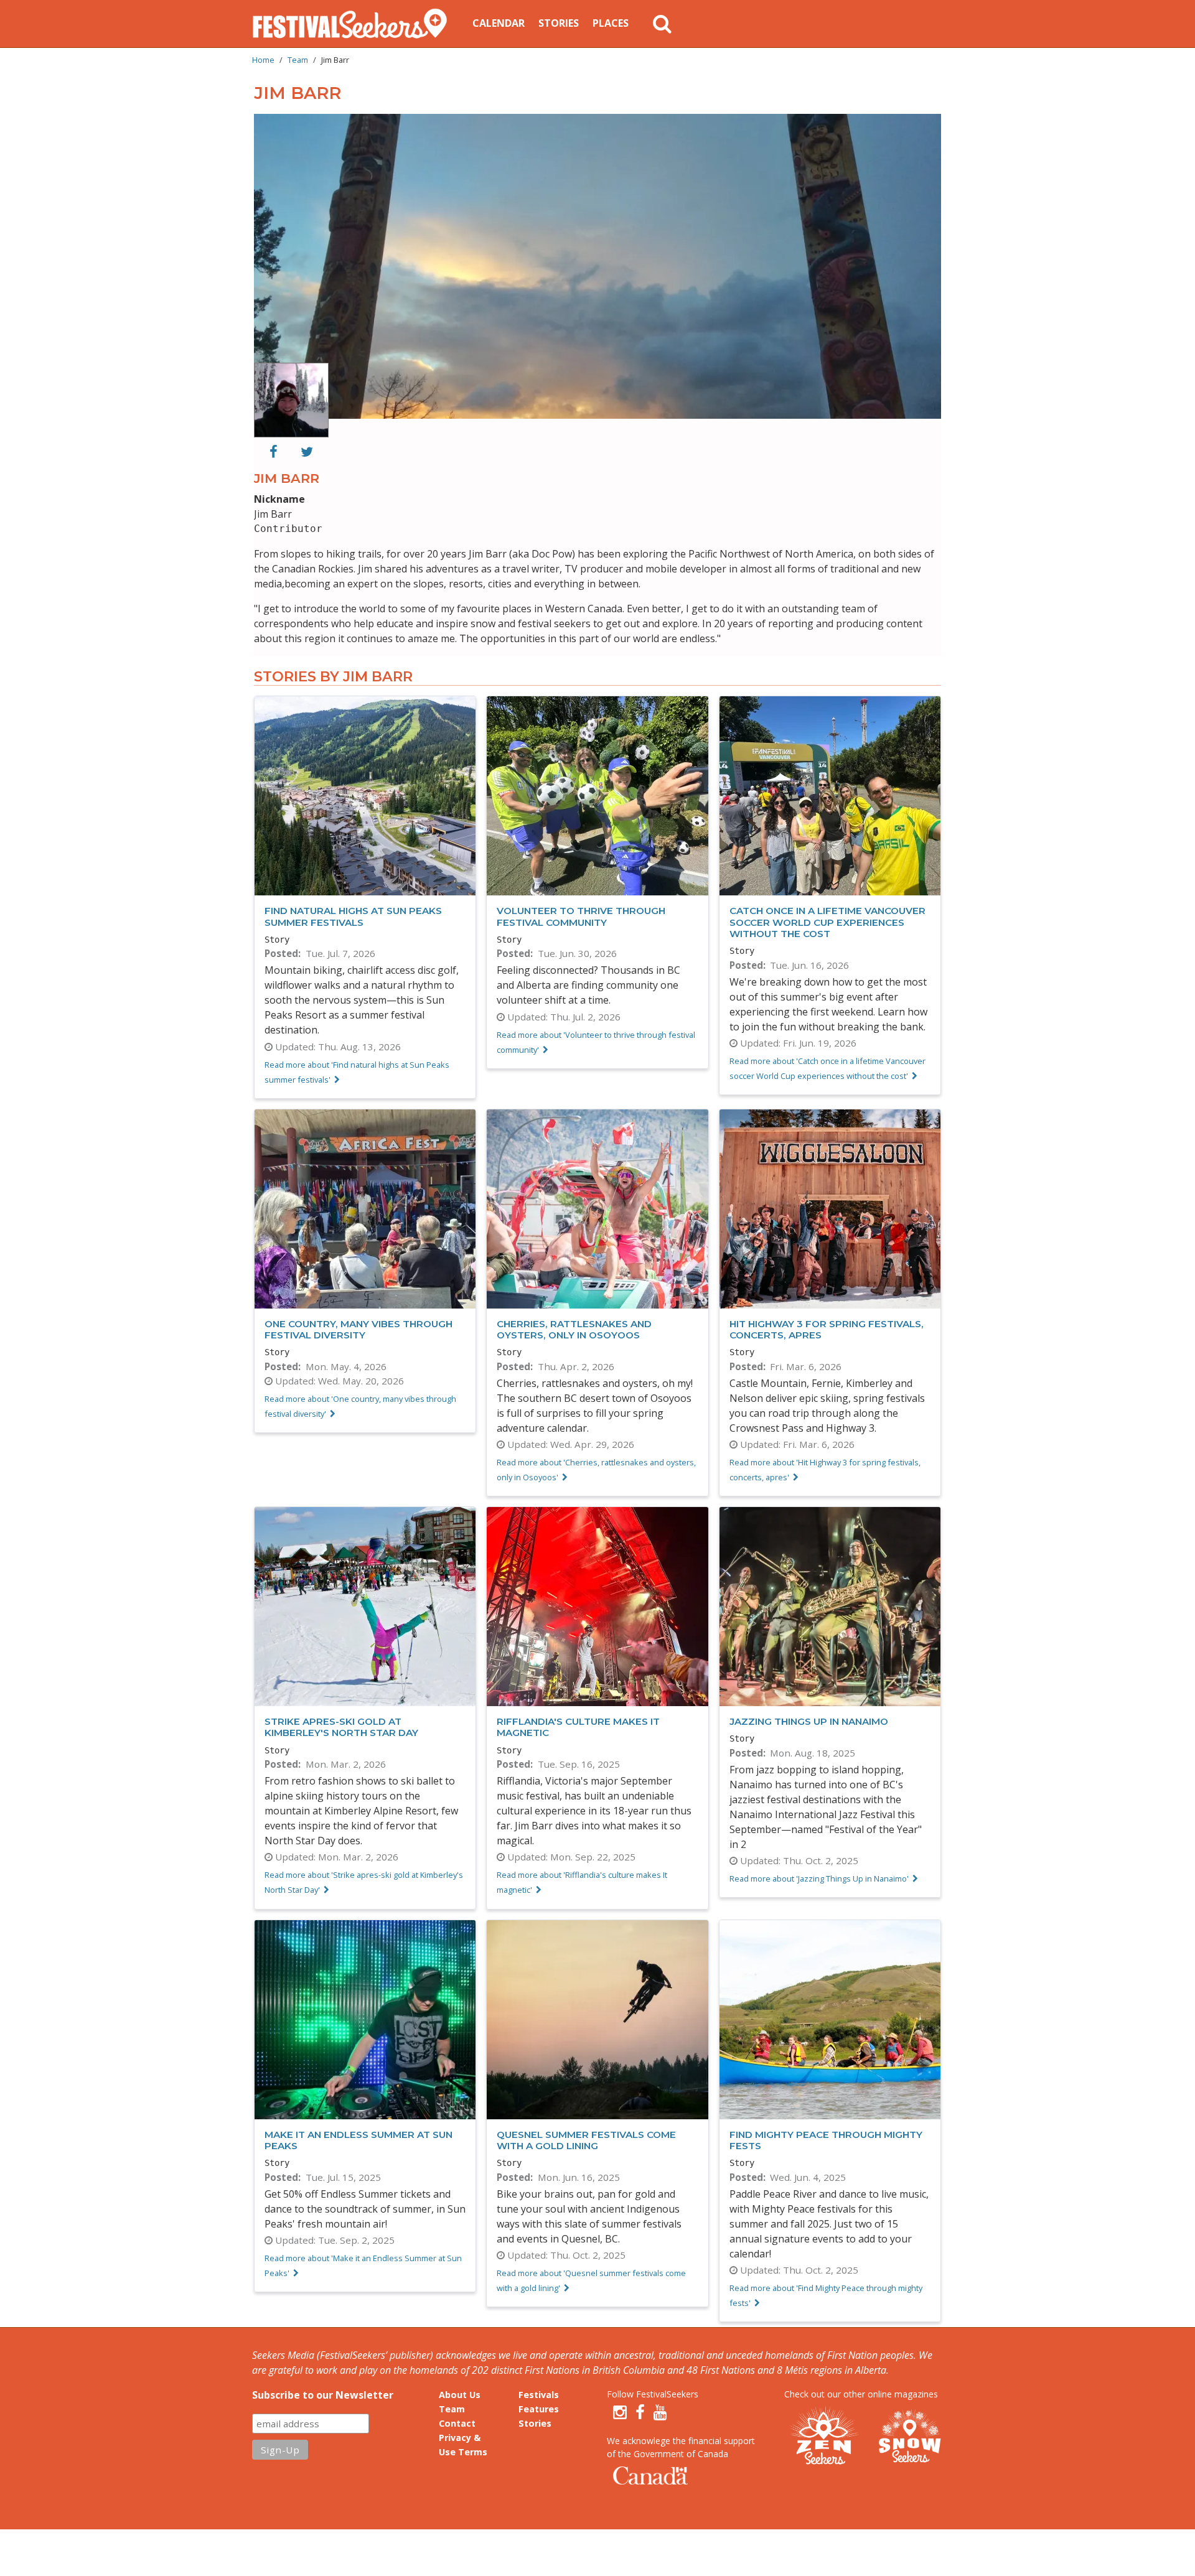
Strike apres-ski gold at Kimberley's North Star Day (341, 1727)
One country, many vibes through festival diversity (358, 1329)
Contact (457, 2423)
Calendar (499, 23)
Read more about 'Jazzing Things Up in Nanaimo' (819, 1878)
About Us (460, 2395)
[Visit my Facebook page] (273, 452)
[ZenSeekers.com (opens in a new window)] (825, 2437)
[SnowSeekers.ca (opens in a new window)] (909, 2437)
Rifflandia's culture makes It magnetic (578, 1727)
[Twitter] (307, 452)
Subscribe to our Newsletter (323, 2395)
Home (263, 60)
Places (611, 23)
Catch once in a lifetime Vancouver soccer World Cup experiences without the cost (827, 922)
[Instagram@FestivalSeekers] (620, 2412)
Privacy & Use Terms (463, 2445)
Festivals (539, 2395)
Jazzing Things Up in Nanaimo (809, 1721)
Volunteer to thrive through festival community (581, 916)
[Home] (355, 24)
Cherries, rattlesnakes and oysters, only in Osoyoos (574, 1329)
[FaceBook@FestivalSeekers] (640, 2412)
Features (539, 2409)
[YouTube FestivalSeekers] (660, 2412)
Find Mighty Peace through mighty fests (826, 2140)
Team (298, 60)
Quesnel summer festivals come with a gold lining (586, 2140)
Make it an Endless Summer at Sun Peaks (358, 2140)
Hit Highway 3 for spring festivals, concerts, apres (827, 1329)
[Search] (662, 24)
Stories (559, 23)
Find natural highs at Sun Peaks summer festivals (353, 916)
